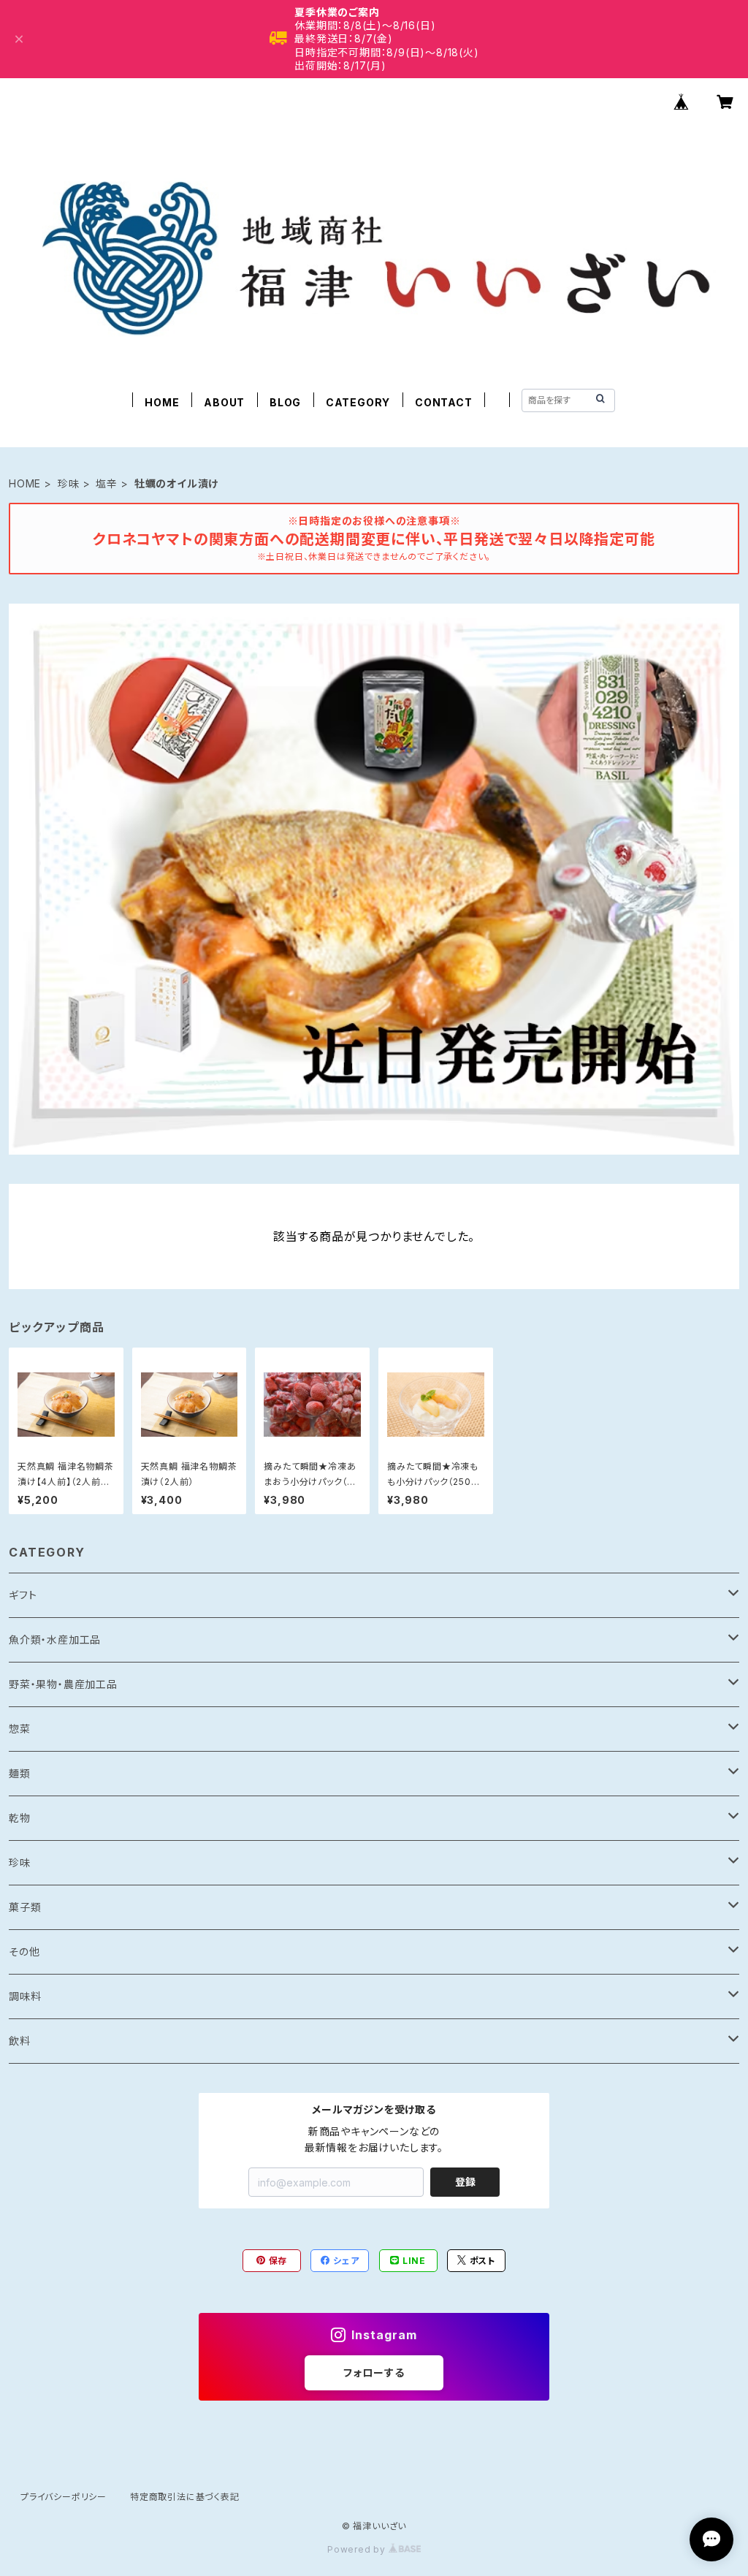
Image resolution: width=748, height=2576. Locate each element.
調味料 (25, 1996)
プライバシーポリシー (64, 2497)
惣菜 (20, 1729)
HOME (162, 402)
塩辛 (107, 483)
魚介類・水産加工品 (55, 1640)
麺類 (20, 1773)
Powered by (358, 2549)
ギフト (23, 1595)
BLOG (285, 402)
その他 (24, 1952)
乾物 (20, 1818)
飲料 (20, 2041)
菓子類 (25, 1907)
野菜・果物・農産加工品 (63, 1684)
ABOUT (224, 402)
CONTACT (444, 402)
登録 (465, 2182)
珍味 (69, 483)
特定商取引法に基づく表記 (185, 2497)
